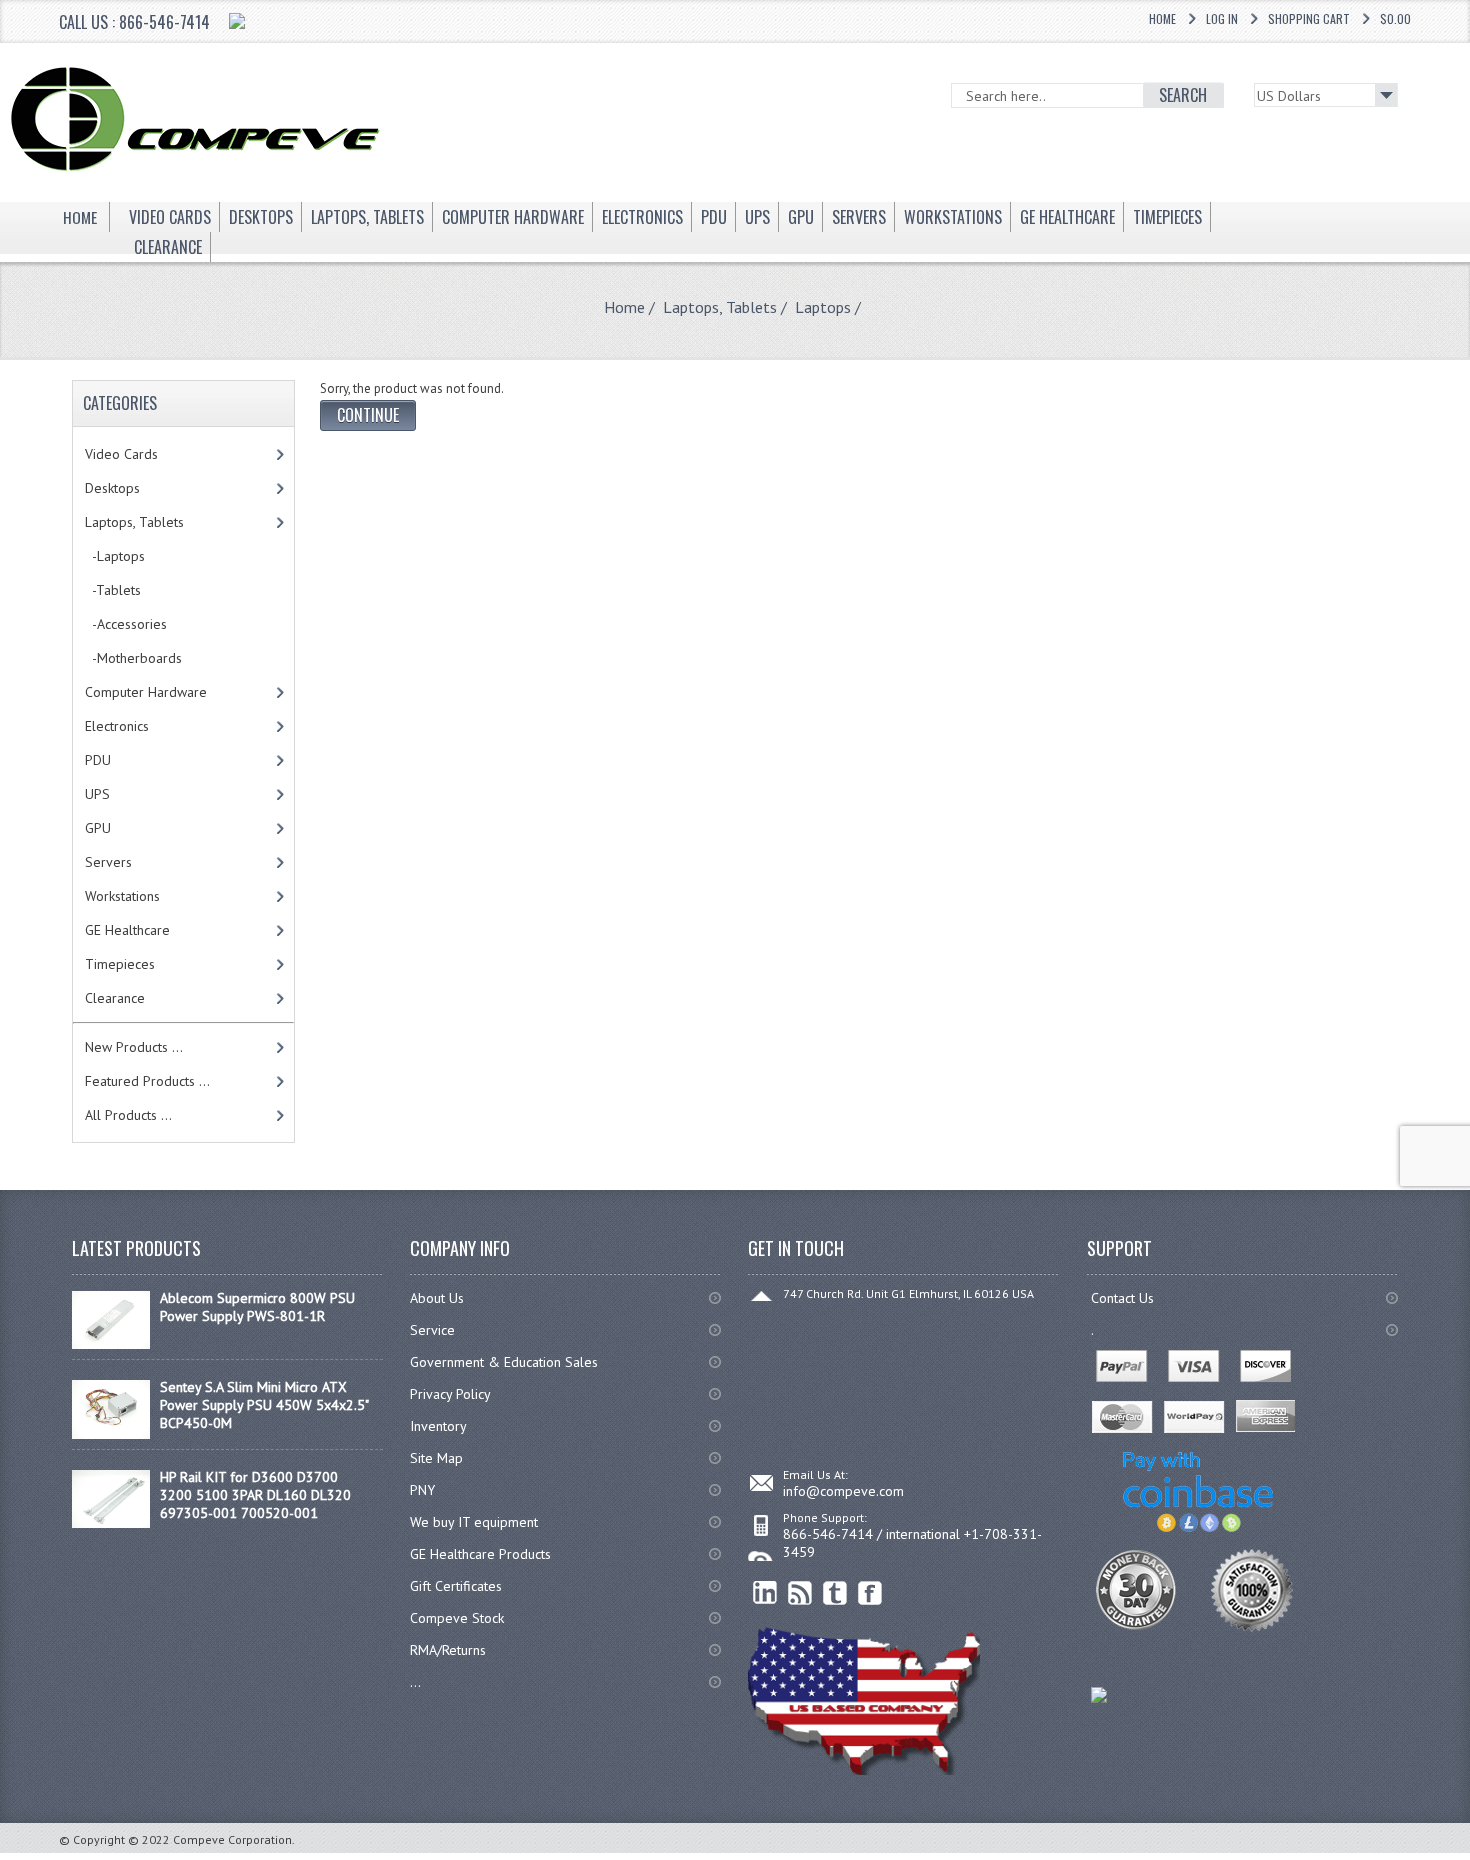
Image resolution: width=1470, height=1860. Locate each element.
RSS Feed (800, 1593)
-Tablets (113, 590)
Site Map (436, 1458)
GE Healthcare (127, 930)
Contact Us (1122, 1298)
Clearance (115, 998)
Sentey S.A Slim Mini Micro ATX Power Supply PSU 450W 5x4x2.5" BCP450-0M (264, 1405)
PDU (98, 760)
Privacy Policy (450, 1394)
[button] (1469, 1859)
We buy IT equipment (474, 1522)
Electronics (117, 726)
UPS (97, 794)
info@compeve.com (843, 1491)
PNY (422, 1490)
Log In (1222, 18)
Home (1162, 18)
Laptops (823, 307)
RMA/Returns (448, 1650)
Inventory (438, 1426)
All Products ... (128, 1115)
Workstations (122, 896)
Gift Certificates (456, 1586)
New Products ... (134, 1047)
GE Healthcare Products (480, 1554)
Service (432, 1330)
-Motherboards (133, 658)
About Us (437, 1298)
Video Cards (121, 454)
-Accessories (126, 624)
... (415, 1682)
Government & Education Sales (504, 1362)
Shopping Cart (1309, 18)
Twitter (835, 1593)
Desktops (112, 488)
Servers (108, 862)
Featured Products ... (147, 1081)
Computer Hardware (146, 692)
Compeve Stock (457, 1618)
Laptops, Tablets (720, 307)
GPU (98, 828)
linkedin (765, 1593)
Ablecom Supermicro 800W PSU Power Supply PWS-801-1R (257, 1307)
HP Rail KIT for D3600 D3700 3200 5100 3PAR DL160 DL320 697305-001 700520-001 (255, 1495)
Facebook (870, 1593)
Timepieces (120, 964)
